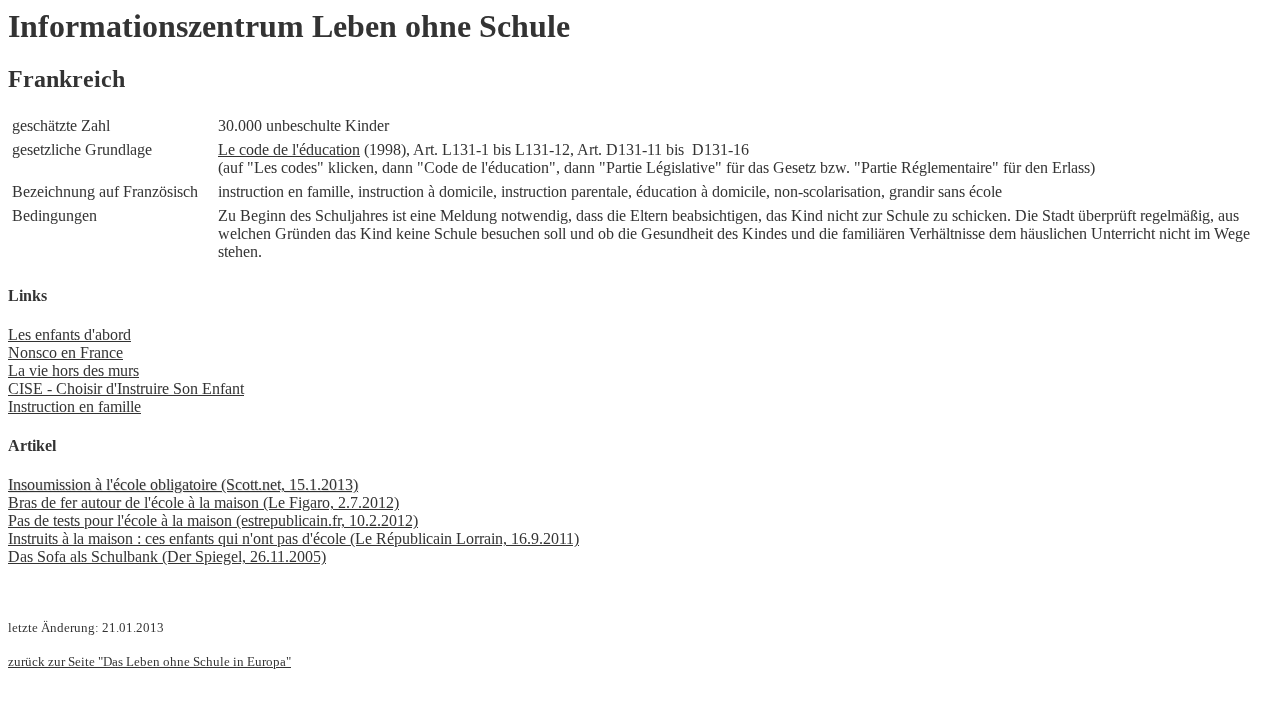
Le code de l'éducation (289, 149)
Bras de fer (42, 502)
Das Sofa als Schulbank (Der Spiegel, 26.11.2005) (167, 556)
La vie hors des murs (73, 370)
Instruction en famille (74, 406)
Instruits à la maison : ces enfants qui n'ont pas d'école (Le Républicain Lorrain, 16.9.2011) (293, 538)
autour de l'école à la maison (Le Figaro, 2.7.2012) (238, 502)
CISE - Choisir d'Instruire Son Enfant (126, 388)
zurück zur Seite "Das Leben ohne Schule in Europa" (149, 661)
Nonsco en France (65, 352)
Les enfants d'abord (69, 334)
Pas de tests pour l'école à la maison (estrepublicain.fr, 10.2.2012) (213, 520)
